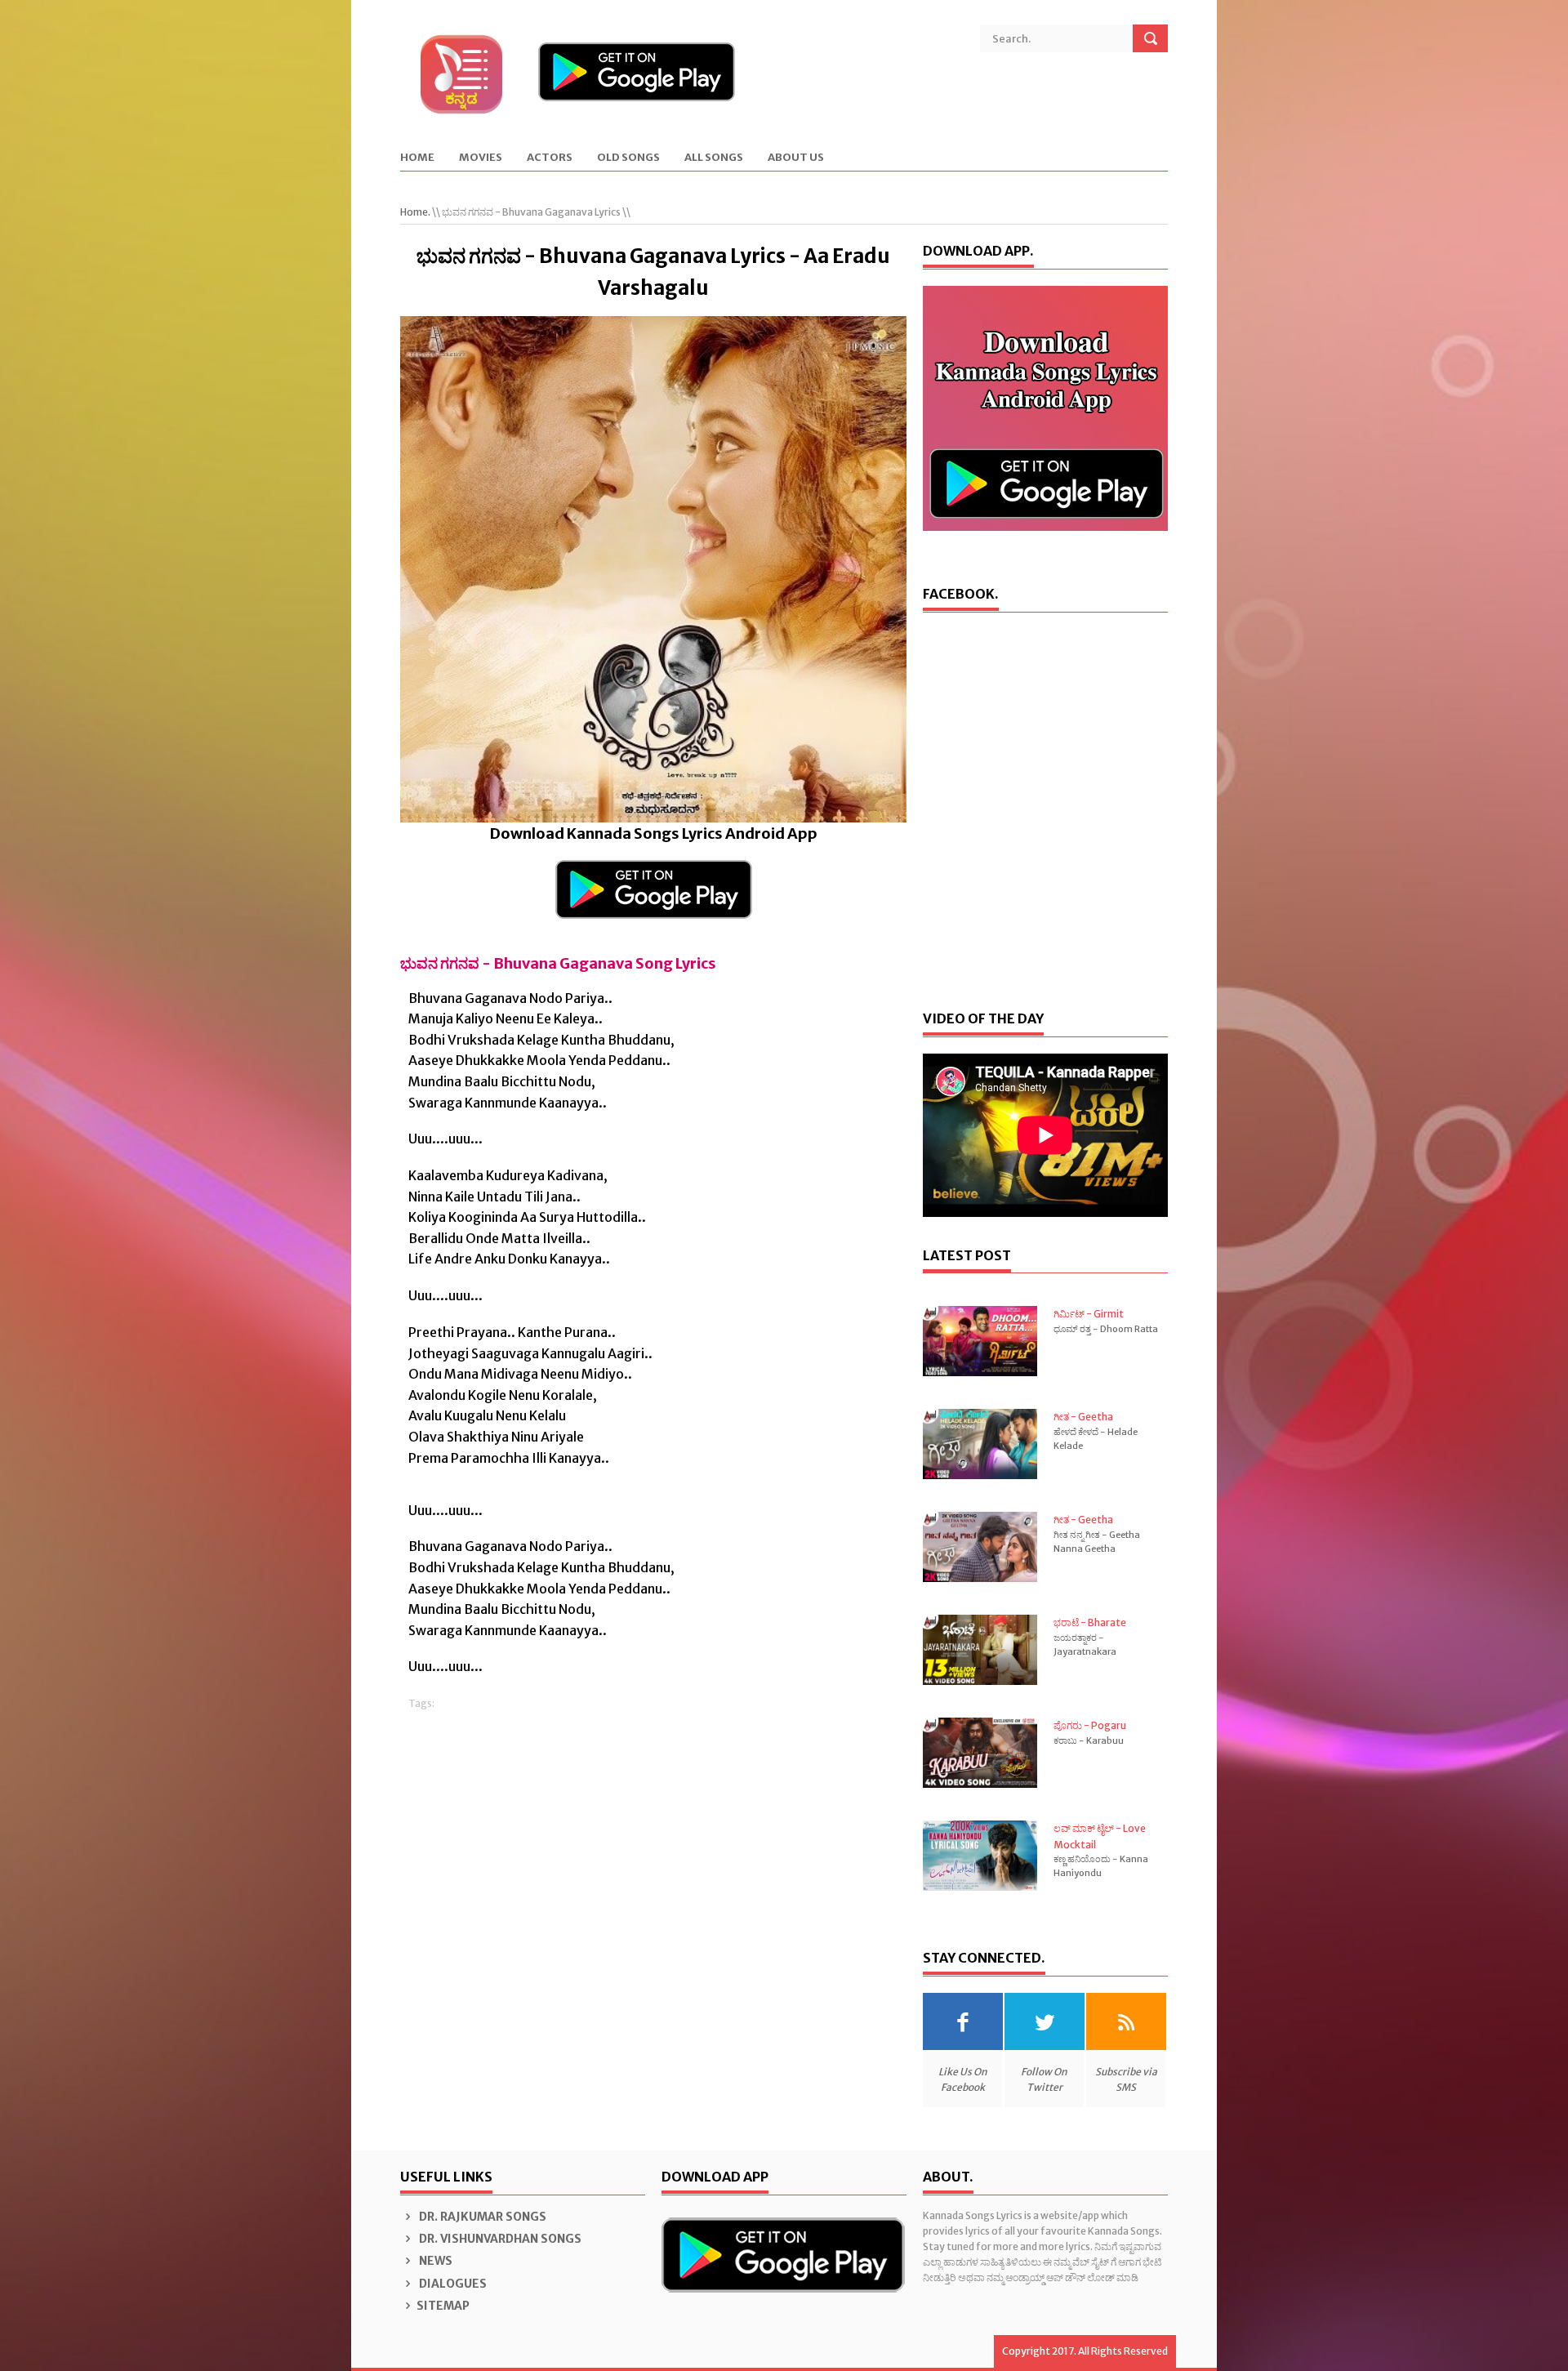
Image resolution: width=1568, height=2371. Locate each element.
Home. (415, 212)
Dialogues (452, 2284)
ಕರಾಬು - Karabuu (1089, 1740)
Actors (550, 158)
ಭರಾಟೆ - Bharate (1090, 1622)
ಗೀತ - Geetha (1083, 1417)
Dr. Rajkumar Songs (481, 2217)
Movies (481, 158)
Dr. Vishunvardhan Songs (499, 2239)
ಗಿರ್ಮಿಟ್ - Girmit (1089, 1314)
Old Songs (628, 158)
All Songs (714, 158)
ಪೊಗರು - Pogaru (1090, 1725)
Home (417, 158)
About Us (796, 158)
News (434, 2261)
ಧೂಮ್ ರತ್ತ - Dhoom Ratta (1106, 1329)
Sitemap (443, 2306)
